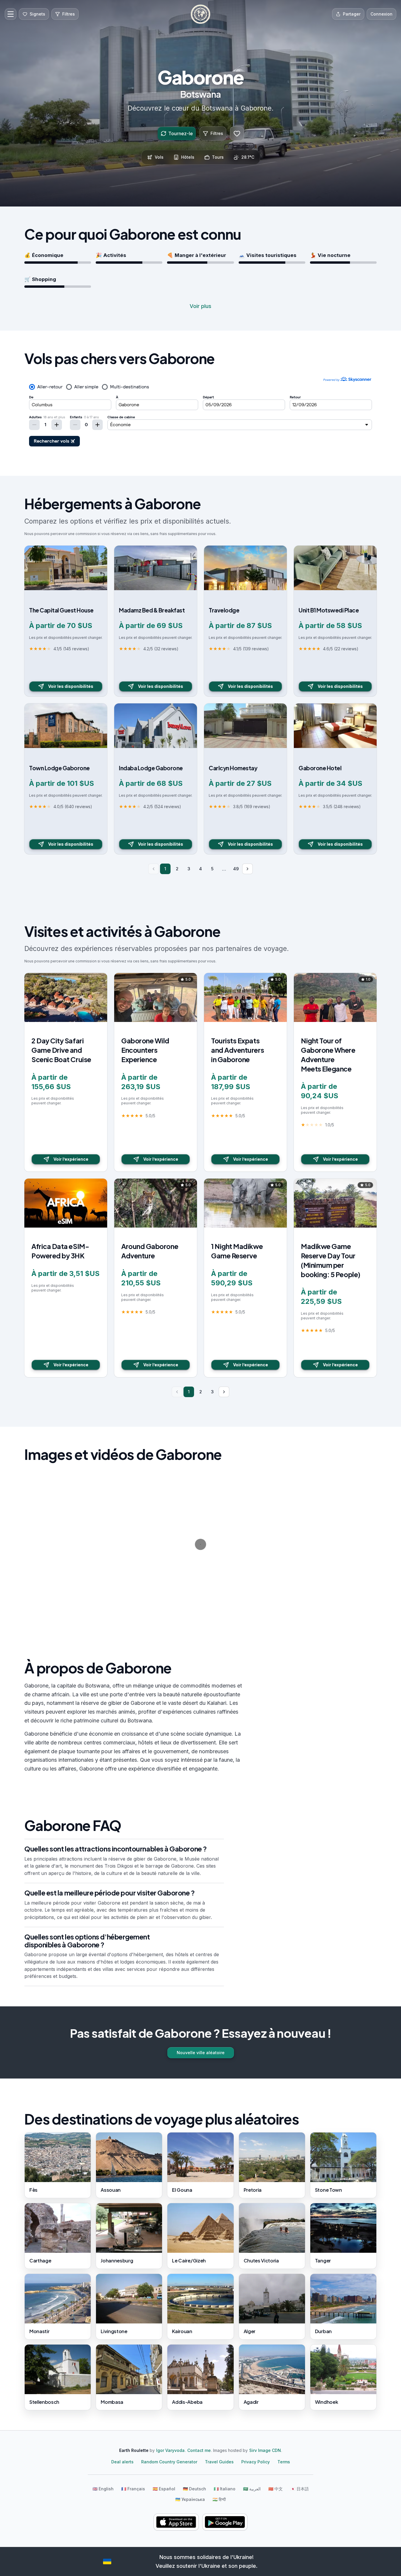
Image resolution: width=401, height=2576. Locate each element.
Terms (284, 2462)
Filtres (217, 133)
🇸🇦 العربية (252, 2489)
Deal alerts (122, 2462)
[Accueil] (201, 14)
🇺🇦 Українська (190, 2499)
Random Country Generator (169, 2462)
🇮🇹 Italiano (225, 2489)
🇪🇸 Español (164, 2489)
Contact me (199, 2450)
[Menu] (11, 14)
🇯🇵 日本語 (300, 2489)
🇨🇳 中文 (276, 2489)
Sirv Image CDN (265, 2450)
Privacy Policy (256, 2462)
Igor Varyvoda (170, 2450)
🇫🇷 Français (133, 2489)
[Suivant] (247, 869)
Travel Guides (219, 2462)
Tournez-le (181, 133)
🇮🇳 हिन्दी (219, 2499)
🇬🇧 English (103, 2489)
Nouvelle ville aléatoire (201, 2053)
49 (236, 869)
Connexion (381, 14)
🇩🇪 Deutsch (194, 2489)
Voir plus (201, 306)
